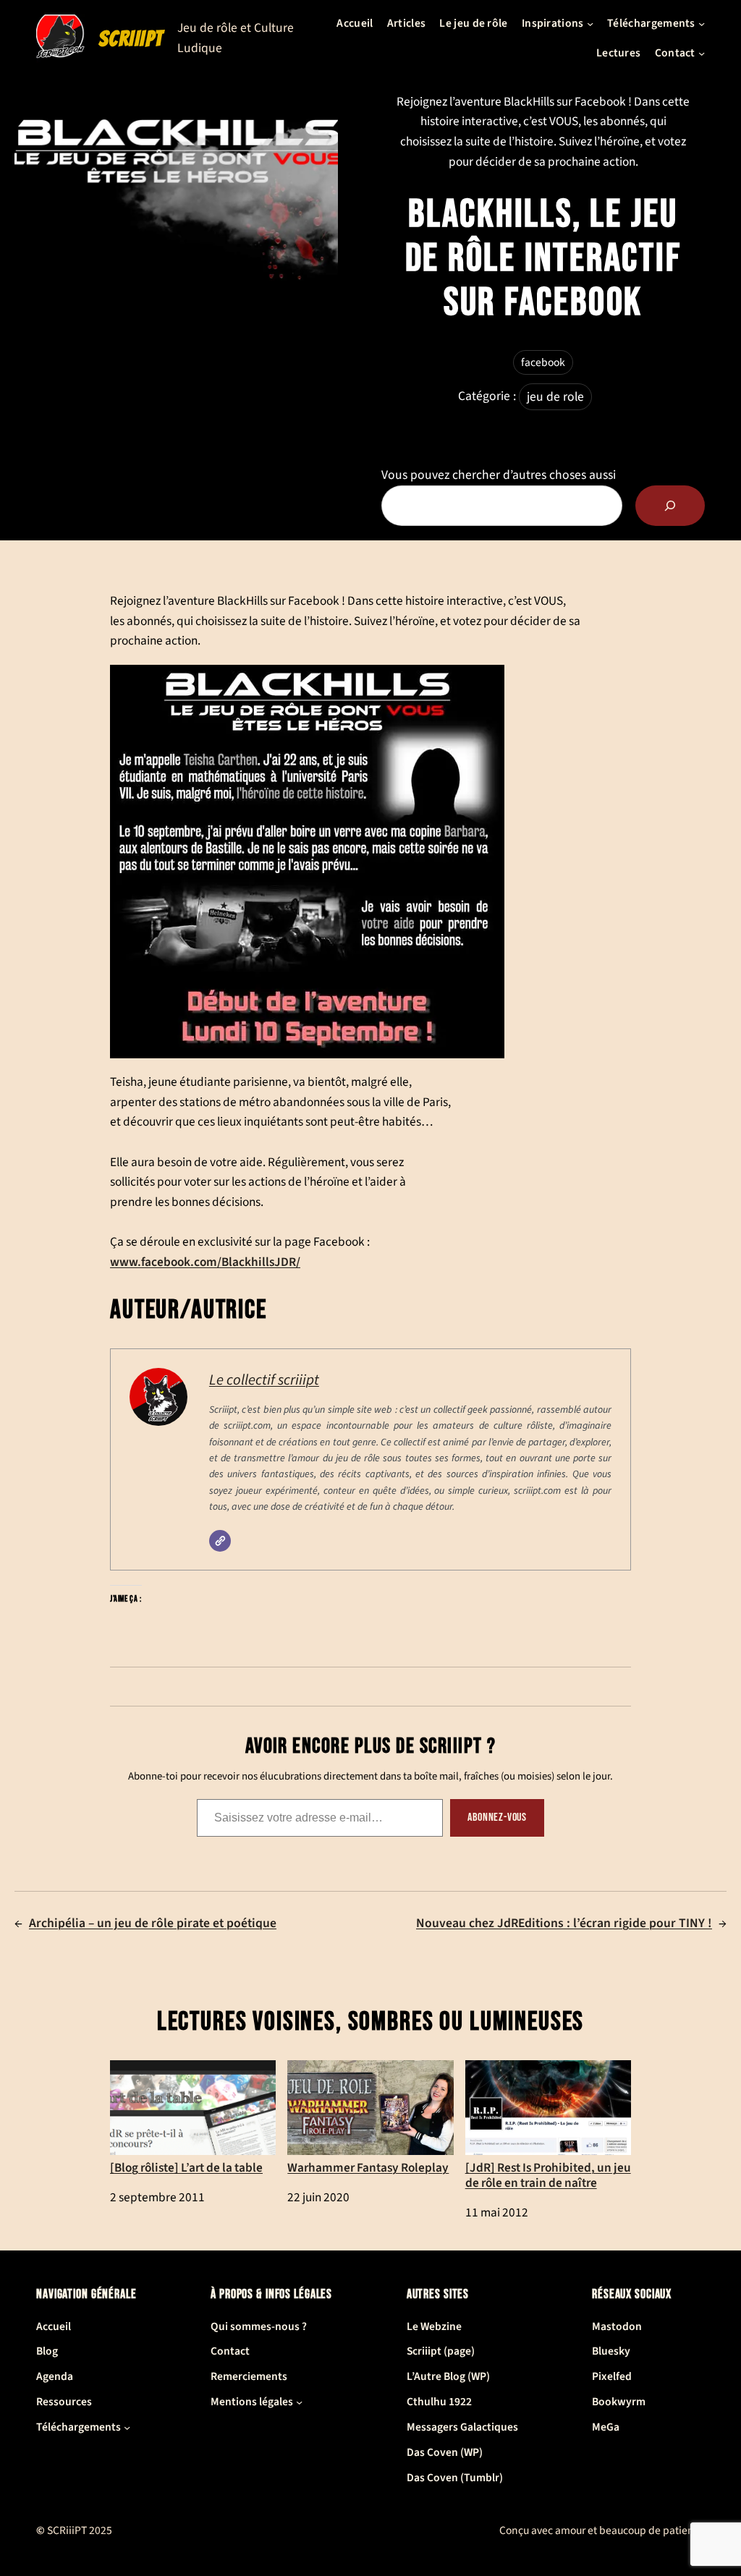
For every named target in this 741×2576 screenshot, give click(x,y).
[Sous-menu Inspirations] (590, 24)
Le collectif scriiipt (264, 1380)
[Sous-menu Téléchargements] (702, 24)
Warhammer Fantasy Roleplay (368, 2167)
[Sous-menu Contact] (702, 53)
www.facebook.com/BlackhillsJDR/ (205, 1262)
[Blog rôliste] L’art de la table (186, 2167)
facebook (543, 362)
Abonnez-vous (497, 1818)
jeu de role (555, 397)
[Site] (220, 1541)
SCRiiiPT (131, 39)
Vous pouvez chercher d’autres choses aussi (499, 475)
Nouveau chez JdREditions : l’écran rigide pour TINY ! (564, 1923)
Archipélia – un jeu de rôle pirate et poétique (153, 1923)
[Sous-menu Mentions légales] (299, 2402)
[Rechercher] (670, 506)
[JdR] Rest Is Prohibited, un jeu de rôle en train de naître (548, 2175)
